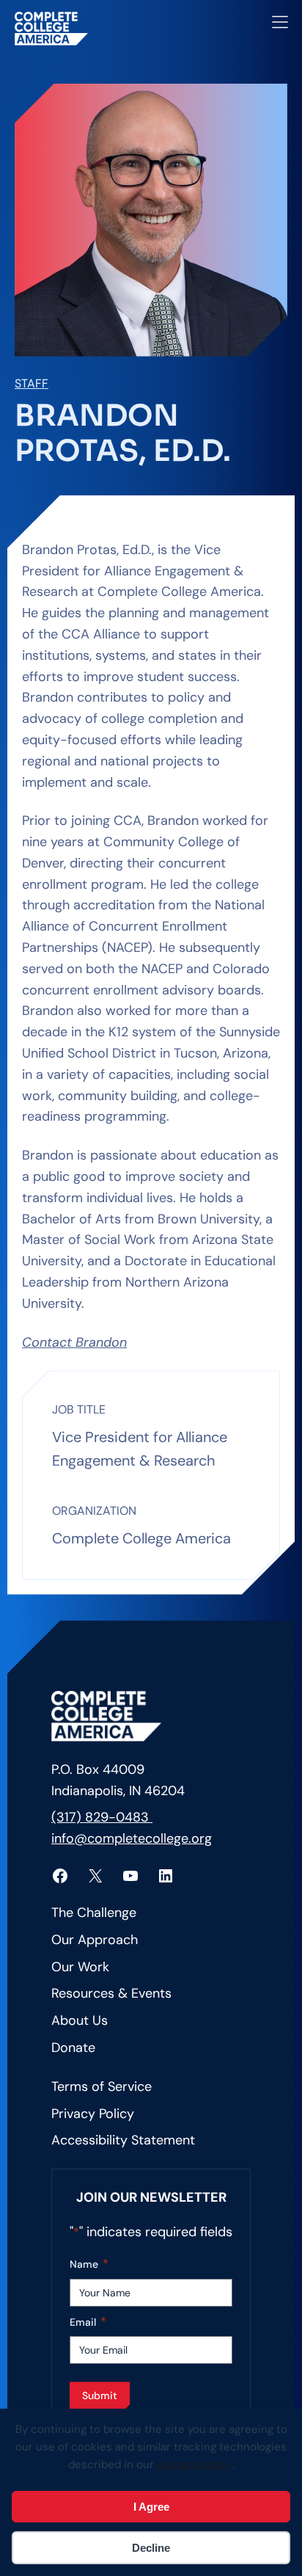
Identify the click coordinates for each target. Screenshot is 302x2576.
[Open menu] (280, 22)
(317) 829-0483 (102, 1817)
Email (88, 2322)
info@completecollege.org (132, 1838)
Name (89, 2264)
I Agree (151, 2507)
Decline (151, 2548)
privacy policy (195, 2464)
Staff (32, 383)
